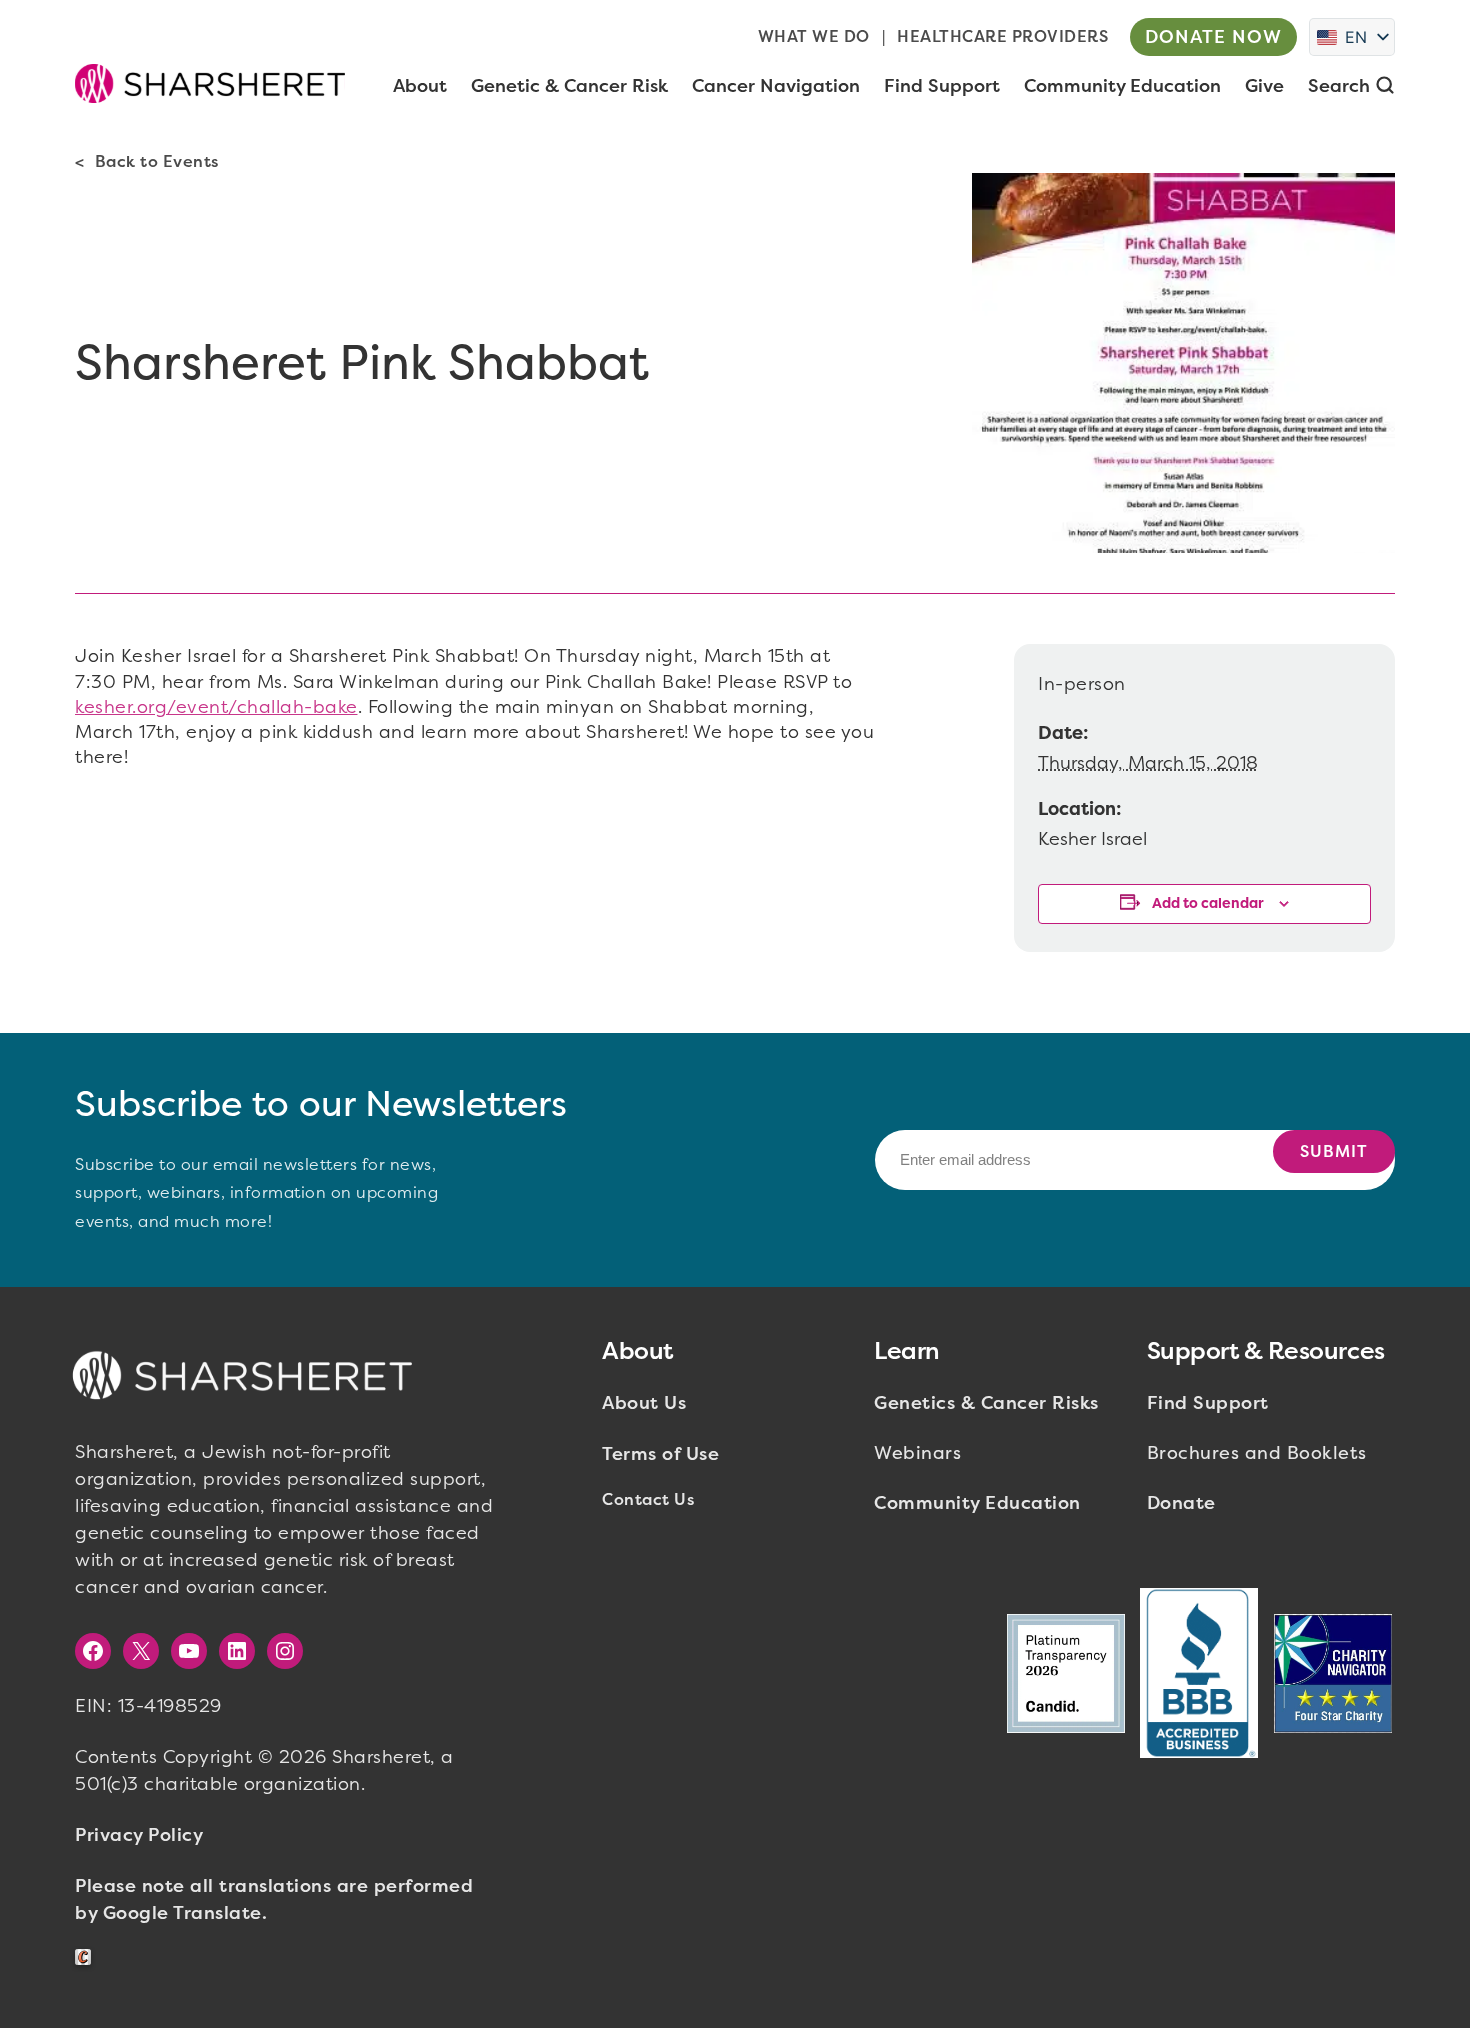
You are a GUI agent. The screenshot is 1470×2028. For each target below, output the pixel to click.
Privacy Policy (139, 1835)
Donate (1181, 1503)
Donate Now (1213, 37)
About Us (644, 1403)
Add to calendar (1208, 903)
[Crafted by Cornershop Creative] (87, 1957)
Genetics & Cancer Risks (986, 1403)
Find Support (1208, 1403)
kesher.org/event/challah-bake (216, 707)
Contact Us (648, 1499)
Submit (1334, 1151)
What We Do (814, 36)
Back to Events (157, 161)
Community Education (977, 1503)
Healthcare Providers (1002, 36)
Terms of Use (660, 1454)
